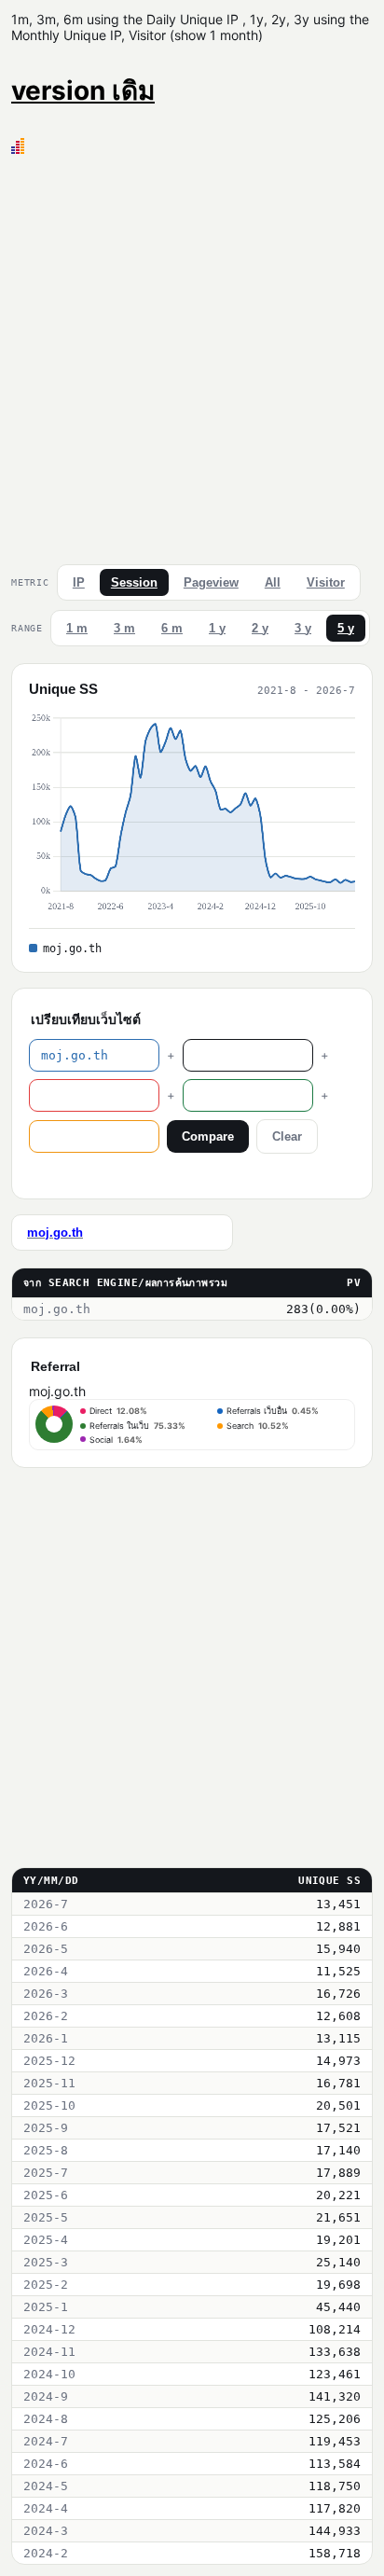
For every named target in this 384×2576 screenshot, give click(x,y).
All (273, 582)
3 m (124, 628)
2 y (260, 628)
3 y (303, 628)
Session (134, 582)
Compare (208, 1136)
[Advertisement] (192, 355)
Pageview (211, 582)
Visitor (326, 582)
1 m (77, 628)
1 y (217, 628)
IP (79, 582)
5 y (346, 628)
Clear (287, 1136)
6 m (172, 628)
